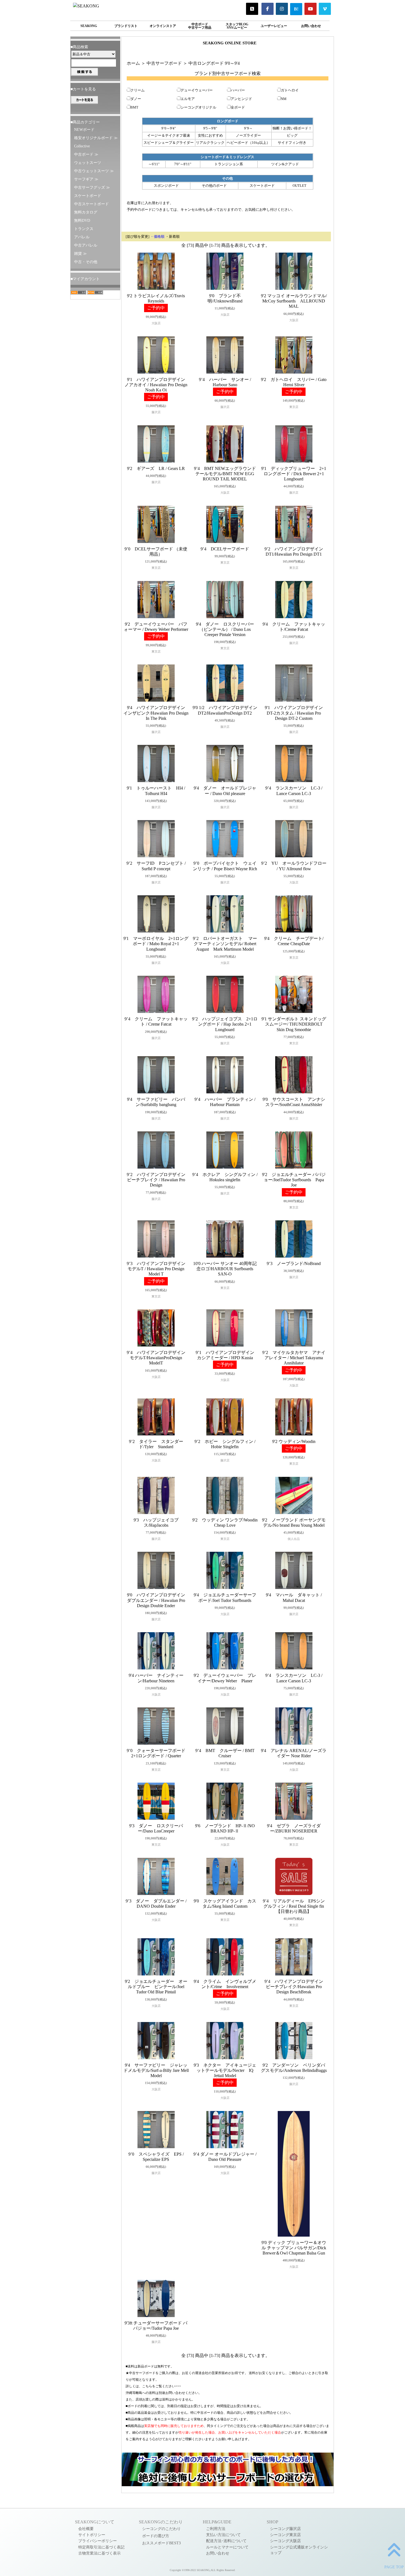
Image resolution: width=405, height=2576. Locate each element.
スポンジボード (166, 186)
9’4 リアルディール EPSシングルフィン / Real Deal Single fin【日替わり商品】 (294, 1906)
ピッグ (292, 136)
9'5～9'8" (210, 128)
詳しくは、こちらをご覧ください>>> (153, 2386)
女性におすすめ (210, 136)
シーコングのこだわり (161, 2529)
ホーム (133, 63)
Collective (82, 146)
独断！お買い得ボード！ (292, 128)
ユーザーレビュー (274, 26)
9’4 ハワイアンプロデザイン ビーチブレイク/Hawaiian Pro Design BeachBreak (296, 1987)
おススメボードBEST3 (161, 2543)
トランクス (84, 229)
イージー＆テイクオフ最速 (169, 136)
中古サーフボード (164, 63)
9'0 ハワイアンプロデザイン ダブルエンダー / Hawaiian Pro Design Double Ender (158, 1600)
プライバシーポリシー (98, 2541)
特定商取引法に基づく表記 (101, 2547)
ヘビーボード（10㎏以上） (248, 143)
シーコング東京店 (285, 2535)
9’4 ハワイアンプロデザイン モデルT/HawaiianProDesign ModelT (158, 1358)
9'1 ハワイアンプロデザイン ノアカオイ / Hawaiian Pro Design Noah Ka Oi (157, 385)
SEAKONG (89, 26)
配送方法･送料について (226, 2541)
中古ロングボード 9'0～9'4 (214, 63)
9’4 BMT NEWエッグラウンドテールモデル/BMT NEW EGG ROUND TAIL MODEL (225, 474)
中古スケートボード (91, 204)
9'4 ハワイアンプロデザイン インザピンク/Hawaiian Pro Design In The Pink (156, 713)
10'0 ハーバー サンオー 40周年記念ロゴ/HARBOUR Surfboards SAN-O (225, 1269)
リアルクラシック (210, 143)
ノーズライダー (248, 136)
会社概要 (86, 2529)
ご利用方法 (216, 2529)
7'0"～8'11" (183, 164)
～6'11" (154, 164)
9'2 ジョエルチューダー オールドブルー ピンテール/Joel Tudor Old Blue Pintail (156, 1987)
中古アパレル (86, 245)
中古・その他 (86, 262)
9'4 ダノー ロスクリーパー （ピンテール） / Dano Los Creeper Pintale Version (225, 629)
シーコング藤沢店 (285, 2529)
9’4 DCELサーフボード (225, 549)
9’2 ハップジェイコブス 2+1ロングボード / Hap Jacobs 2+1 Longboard (225, 1024)
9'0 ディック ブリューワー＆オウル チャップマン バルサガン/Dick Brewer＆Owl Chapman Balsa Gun (294, 2248)
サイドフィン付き (292, 143)
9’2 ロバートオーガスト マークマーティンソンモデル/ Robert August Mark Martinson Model (225, 944)
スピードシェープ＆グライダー (169, 143)
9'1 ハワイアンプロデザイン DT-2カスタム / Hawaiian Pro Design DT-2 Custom (296, 713)
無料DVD (82, 220)
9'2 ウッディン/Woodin (294, 1441)
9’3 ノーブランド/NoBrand (294, 1263)
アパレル (82, 237)
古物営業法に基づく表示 (99, 2553)
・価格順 (157, 237)
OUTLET (299, 186)
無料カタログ (86, 212)
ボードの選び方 (156, 2536)
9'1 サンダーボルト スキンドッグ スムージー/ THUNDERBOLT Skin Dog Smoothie (294, 1024)
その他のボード (214, 186)
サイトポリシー (92, 2535)
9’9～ (248, 128)
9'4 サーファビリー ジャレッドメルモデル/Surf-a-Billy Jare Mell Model (156, 2070)
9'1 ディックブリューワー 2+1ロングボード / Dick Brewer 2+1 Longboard (294, 474)
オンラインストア (163, 26)
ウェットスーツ (88, 163)
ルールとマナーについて (227, 2547)
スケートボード (88, 196)
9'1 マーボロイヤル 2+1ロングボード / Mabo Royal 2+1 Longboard (156, 944)
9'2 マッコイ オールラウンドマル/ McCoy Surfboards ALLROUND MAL (294, 301)
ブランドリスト (126, 26)
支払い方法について (223, 2535)
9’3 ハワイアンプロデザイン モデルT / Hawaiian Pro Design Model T (158, 1269)
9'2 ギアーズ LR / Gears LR (156, 468)
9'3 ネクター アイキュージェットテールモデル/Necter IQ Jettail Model (225, 2070)
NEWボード (84, 129)
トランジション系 (229, 164)
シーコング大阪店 (285, 2541)
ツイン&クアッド (285, 164)
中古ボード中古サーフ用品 (200, 26)
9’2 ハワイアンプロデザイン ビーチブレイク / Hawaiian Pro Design (158, 1180)
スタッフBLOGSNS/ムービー (237, 26)
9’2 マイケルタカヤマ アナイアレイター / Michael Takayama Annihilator (294, 1358)
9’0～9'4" (169, 128)
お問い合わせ (311, 26)
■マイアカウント (85, 279)
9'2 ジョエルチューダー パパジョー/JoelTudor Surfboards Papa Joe (294, 1180)
